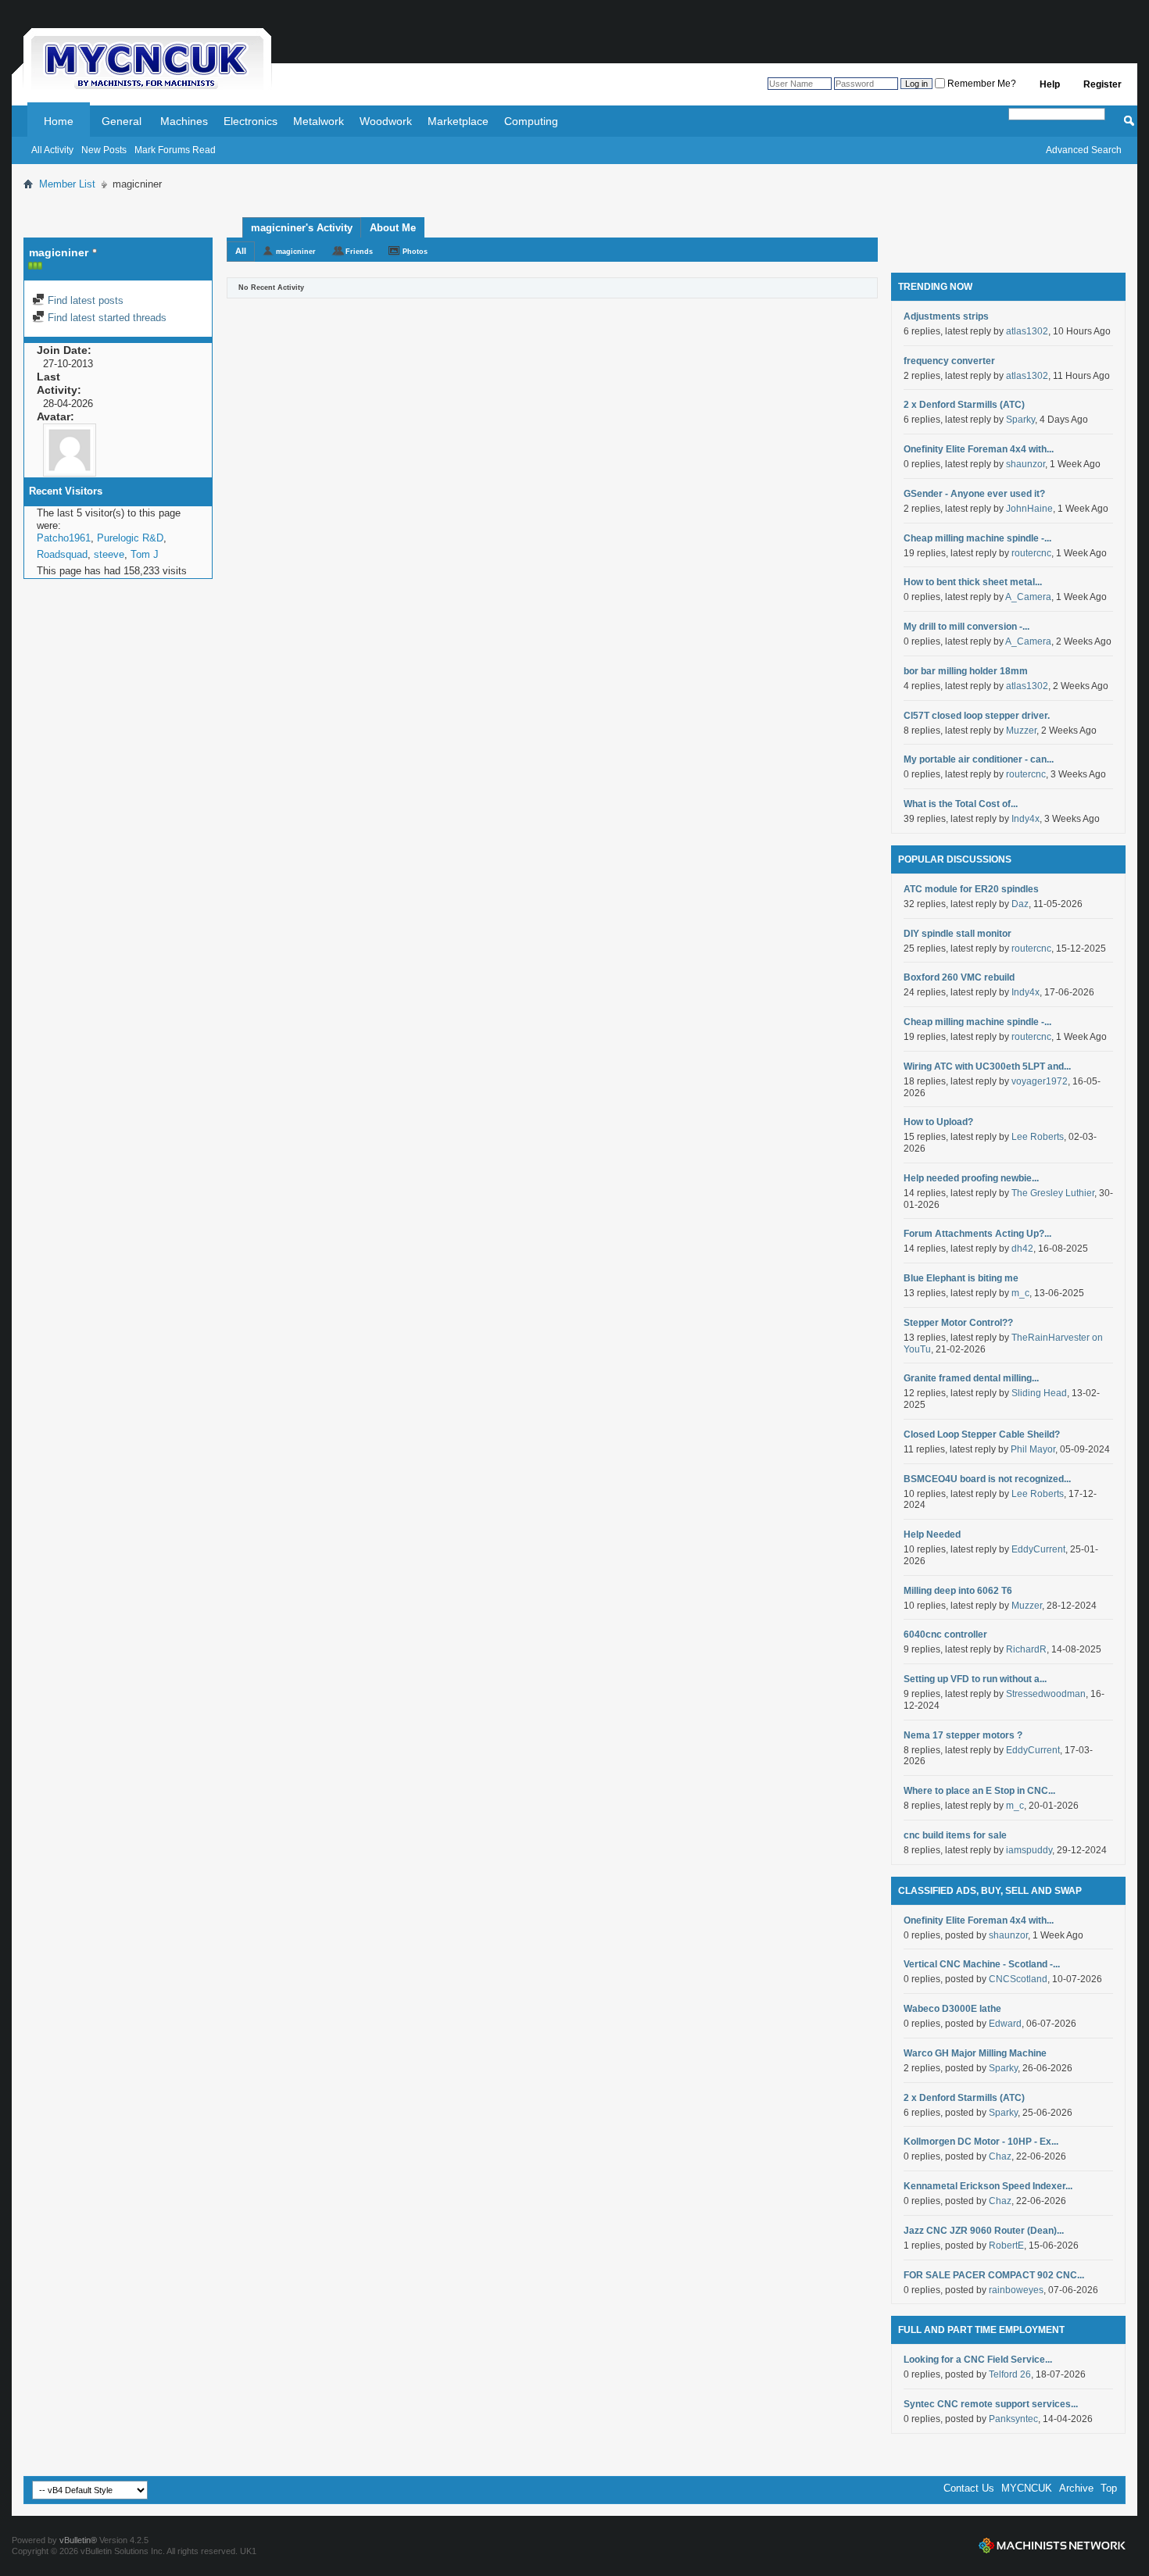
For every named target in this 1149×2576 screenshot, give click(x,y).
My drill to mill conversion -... (966, 627)
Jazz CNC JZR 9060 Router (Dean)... (984, 2231)
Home (59, 121)
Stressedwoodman (1046, 1694)
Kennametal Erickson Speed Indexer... (988, 2186)
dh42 (1022, 1249)
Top (1109, 2488)
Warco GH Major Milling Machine (975, 2053)
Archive (1076, 2488)
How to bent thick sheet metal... (973, 582)
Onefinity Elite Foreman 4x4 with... (979, 449)
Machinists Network (1052, 2546)
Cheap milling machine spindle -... (977, 538)
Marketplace (458, 121)
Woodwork (386, 121)
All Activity (52, 150)
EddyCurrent (1038, 1549)
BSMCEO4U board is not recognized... (987, 1479)
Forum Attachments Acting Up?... (977, 1234)
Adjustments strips (946, 316)
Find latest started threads (106, 318)
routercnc (1031, 553)
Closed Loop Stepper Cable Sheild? (982, 1434)
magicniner (296, 252)
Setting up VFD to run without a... (975, 1679)
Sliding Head (1039, 1393)
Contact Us (969, 2488)
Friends (359, 252)
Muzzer (1021, 731)
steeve (109, 554)
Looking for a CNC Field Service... (978, 2360)
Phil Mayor (1033, 1449)
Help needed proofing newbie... (971, 1178)
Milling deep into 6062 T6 (958, 1591)
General (122, 121)
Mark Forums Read (175, 150)
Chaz (1000, 2156)
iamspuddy (1029, 1850)
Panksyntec (1013, 2419)
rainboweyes (1016, 2290)
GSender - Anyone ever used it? (974, 494)
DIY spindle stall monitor (957, 934)
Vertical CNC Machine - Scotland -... (982, 1964)
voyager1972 (1040, 1081)
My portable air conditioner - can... (979, 759)
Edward (1005, 2024)
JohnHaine (1029, 509)
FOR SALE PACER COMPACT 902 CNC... (994, 2275)
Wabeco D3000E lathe (952, 2009)
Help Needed (932, 1535)
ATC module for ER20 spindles (971, 889)
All (241, 251)
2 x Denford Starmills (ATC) (964, 405)
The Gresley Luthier (1053, 1193)
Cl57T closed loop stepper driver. (977, 716)
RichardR (1026, 1649)
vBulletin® (78, 2540)
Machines (184, 121)
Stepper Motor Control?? (958, 1323)
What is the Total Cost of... (961, 804)
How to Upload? (938, 1122)
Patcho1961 (64, 538)
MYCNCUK (1027, 2488)
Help (1050, 84)
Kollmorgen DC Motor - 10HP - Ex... (981, 2142)
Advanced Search (1084, 150)
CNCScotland (1018, 1979)
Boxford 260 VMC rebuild (959, 977)
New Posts (104, 150)
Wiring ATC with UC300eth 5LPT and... (987, 1066)
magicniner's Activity (302, 228)
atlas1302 (1027, 331)
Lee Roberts (1038, 1137)
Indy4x (1026, 819)
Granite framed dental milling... (971, 1378)
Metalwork (319, 121)
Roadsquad (62, 554)
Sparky (1020, 420)
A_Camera (1028, 597)
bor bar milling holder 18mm (966, 671)
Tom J (145, 554)
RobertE (1006, 2246)
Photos (415, 252)
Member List (67, 184)
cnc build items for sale (955, 1835)
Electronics (251, 121)
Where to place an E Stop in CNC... (979, 1791)
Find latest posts (84, 300)
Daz (1020, 904)
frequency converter (949, 361)
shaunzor (1026, 464)
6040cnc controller (945, 1635)
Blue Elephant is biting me (961, 1278)
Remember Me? (981, 84)
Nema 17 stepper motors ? (963, 1735)
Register (1102, 84)
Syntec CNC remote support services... (991, 2404)
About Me (393, 228)
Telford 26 (1010, 2374)
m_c (1020, 1293)
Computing (531, 121)
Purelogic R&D (130, 538)
